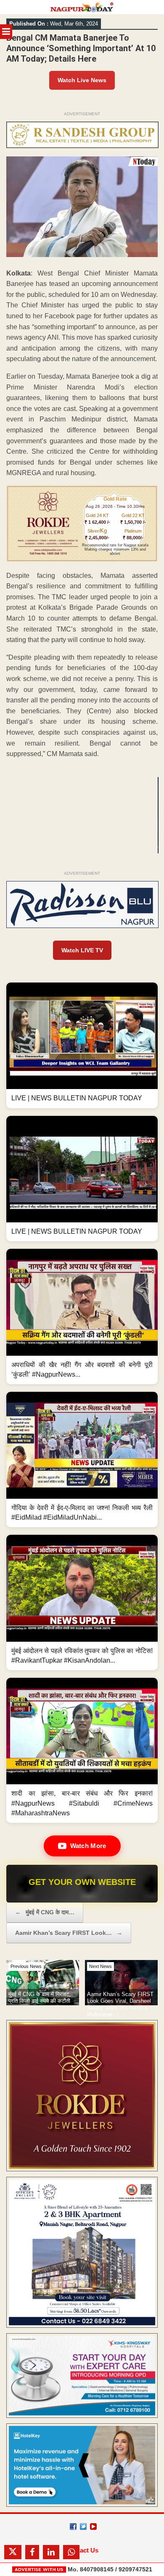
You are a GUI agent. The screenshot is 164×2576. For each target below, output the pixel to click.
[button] (82, 1045)
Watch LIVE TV (82, 950)
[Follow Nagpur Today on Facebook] (73, 2527)
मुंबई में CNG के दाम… (45, 1912)
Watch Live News (82, 80)
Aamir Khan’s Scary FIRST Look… (69, 1933)
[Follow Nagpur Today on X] (83, 2527)
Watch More (88, 1846)
